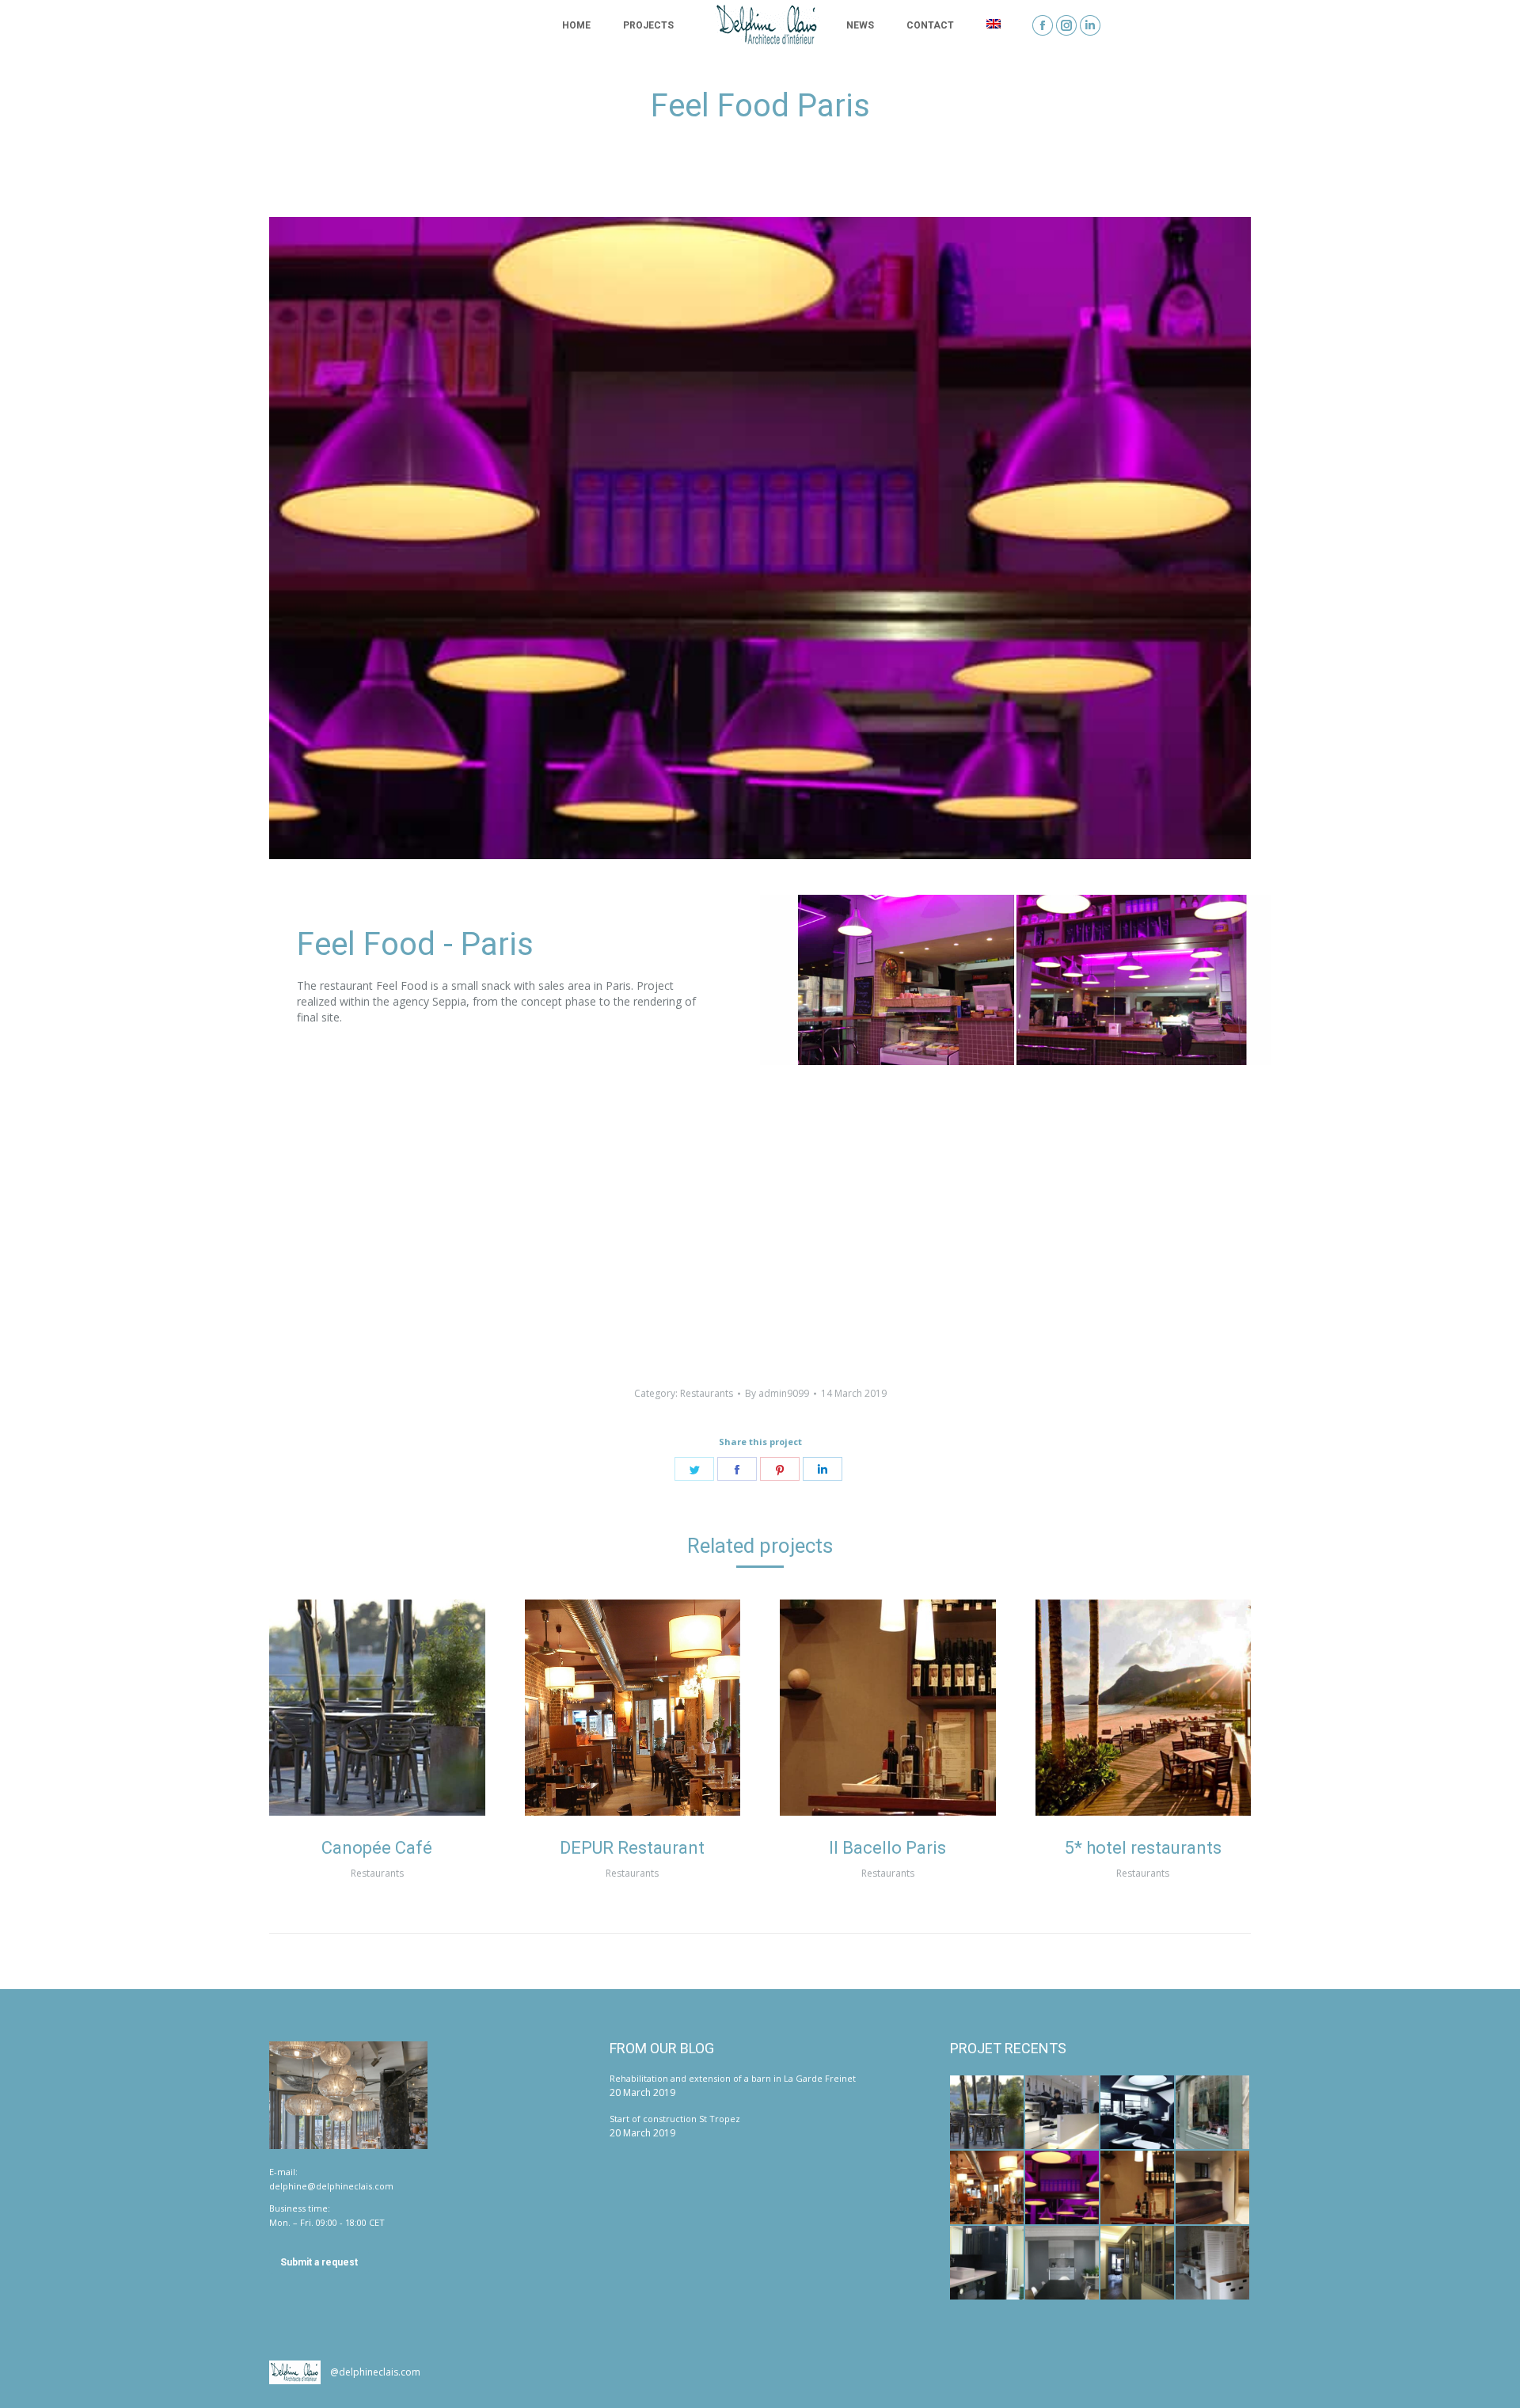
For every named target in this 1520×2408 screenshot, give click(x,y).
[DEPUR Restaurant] (988, 2188)
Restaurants (707, 1393)
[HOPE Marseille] (1138, 2113)
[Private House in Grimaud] (1213, 2263)
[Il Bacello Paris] (1138, 2188)
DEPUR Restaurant (632, 1848)
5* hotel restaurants (1143, 1848)
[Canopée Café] (988, 2113)
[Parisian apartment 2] (1063, 2263)
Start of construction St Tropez (675, 2119)
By (777, 1393)
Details (398, 1707)
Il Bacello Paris (887, 1848)
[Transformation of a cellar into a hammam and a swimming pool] (1213, 2188)
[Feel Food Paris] (1063, 2188)
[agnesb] (1063, 2113)
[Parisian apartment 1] (1138, 2263)
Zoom (355, 1707)
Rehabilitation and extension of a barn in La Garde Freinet (733, 2078)
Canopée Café (377, 1848)
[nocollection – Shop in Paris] (1213, 2113)
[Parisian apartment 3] (988, 2263)
